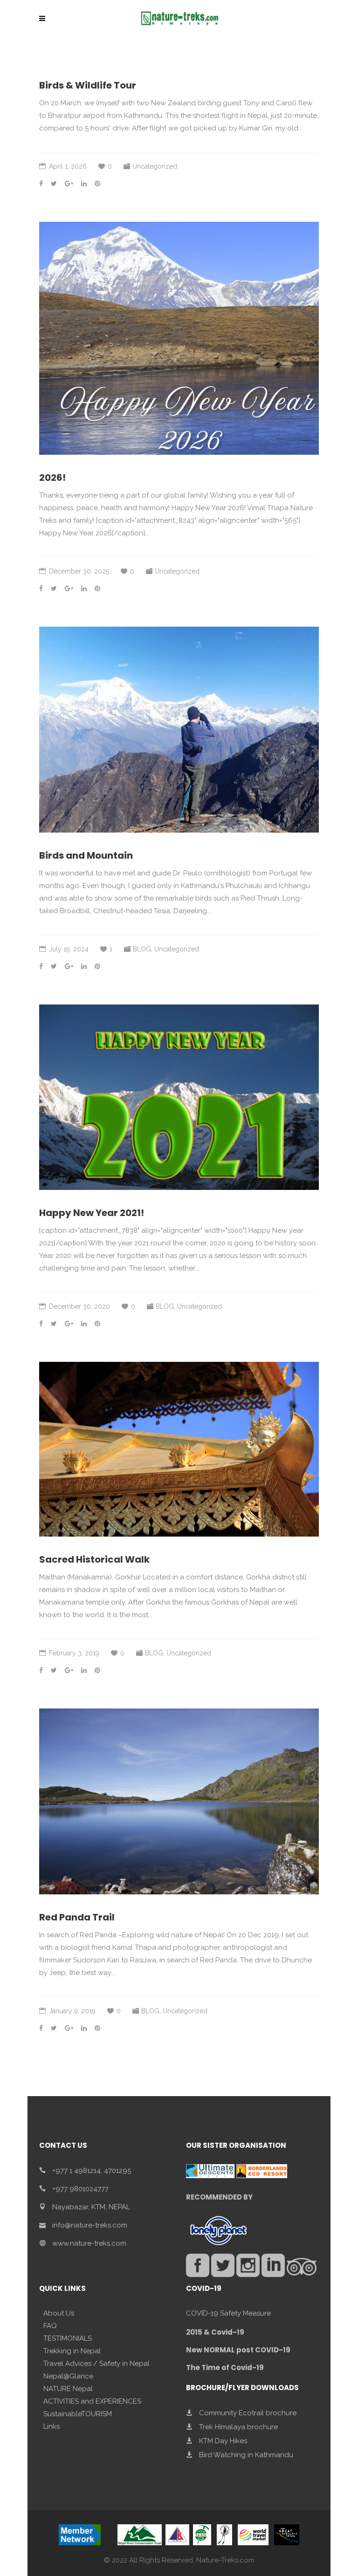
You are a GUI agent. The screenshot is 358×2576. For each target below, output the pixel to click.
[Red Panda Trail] (179, 1801)
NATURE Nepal (68, 2389)
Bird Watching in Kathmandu (246, 2455)
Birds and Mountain (86, 855)
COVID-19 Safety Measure (228, 2313)
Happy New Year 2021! (92, 1213)
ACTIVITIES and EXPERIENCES (92, 2401)
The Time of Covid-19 (225, 2368)
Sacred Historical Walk (94, 1559)
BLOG (142, 949)
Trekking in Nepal (72, 2351)
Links (52, 2426)
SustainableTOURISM (78, 2414)
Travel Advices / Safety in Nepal (96, 2364)
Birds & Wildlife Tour (88, 85)
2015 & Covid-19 (215, 2332)
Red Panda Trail (77, 1917)
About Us (59, 2313)
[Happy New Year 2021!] (179, 1097)
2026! (52, 478)
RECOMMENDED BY (219, 2197)
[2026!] (179, 338)
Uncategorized (155, 166)
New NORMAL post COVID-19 (238, 2350)
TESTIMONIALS (68, 2338)
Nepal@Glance (68, 2376)
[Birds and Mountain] (179, 730)
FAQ (50, 2326)
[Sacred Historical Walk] (179, 1449)
